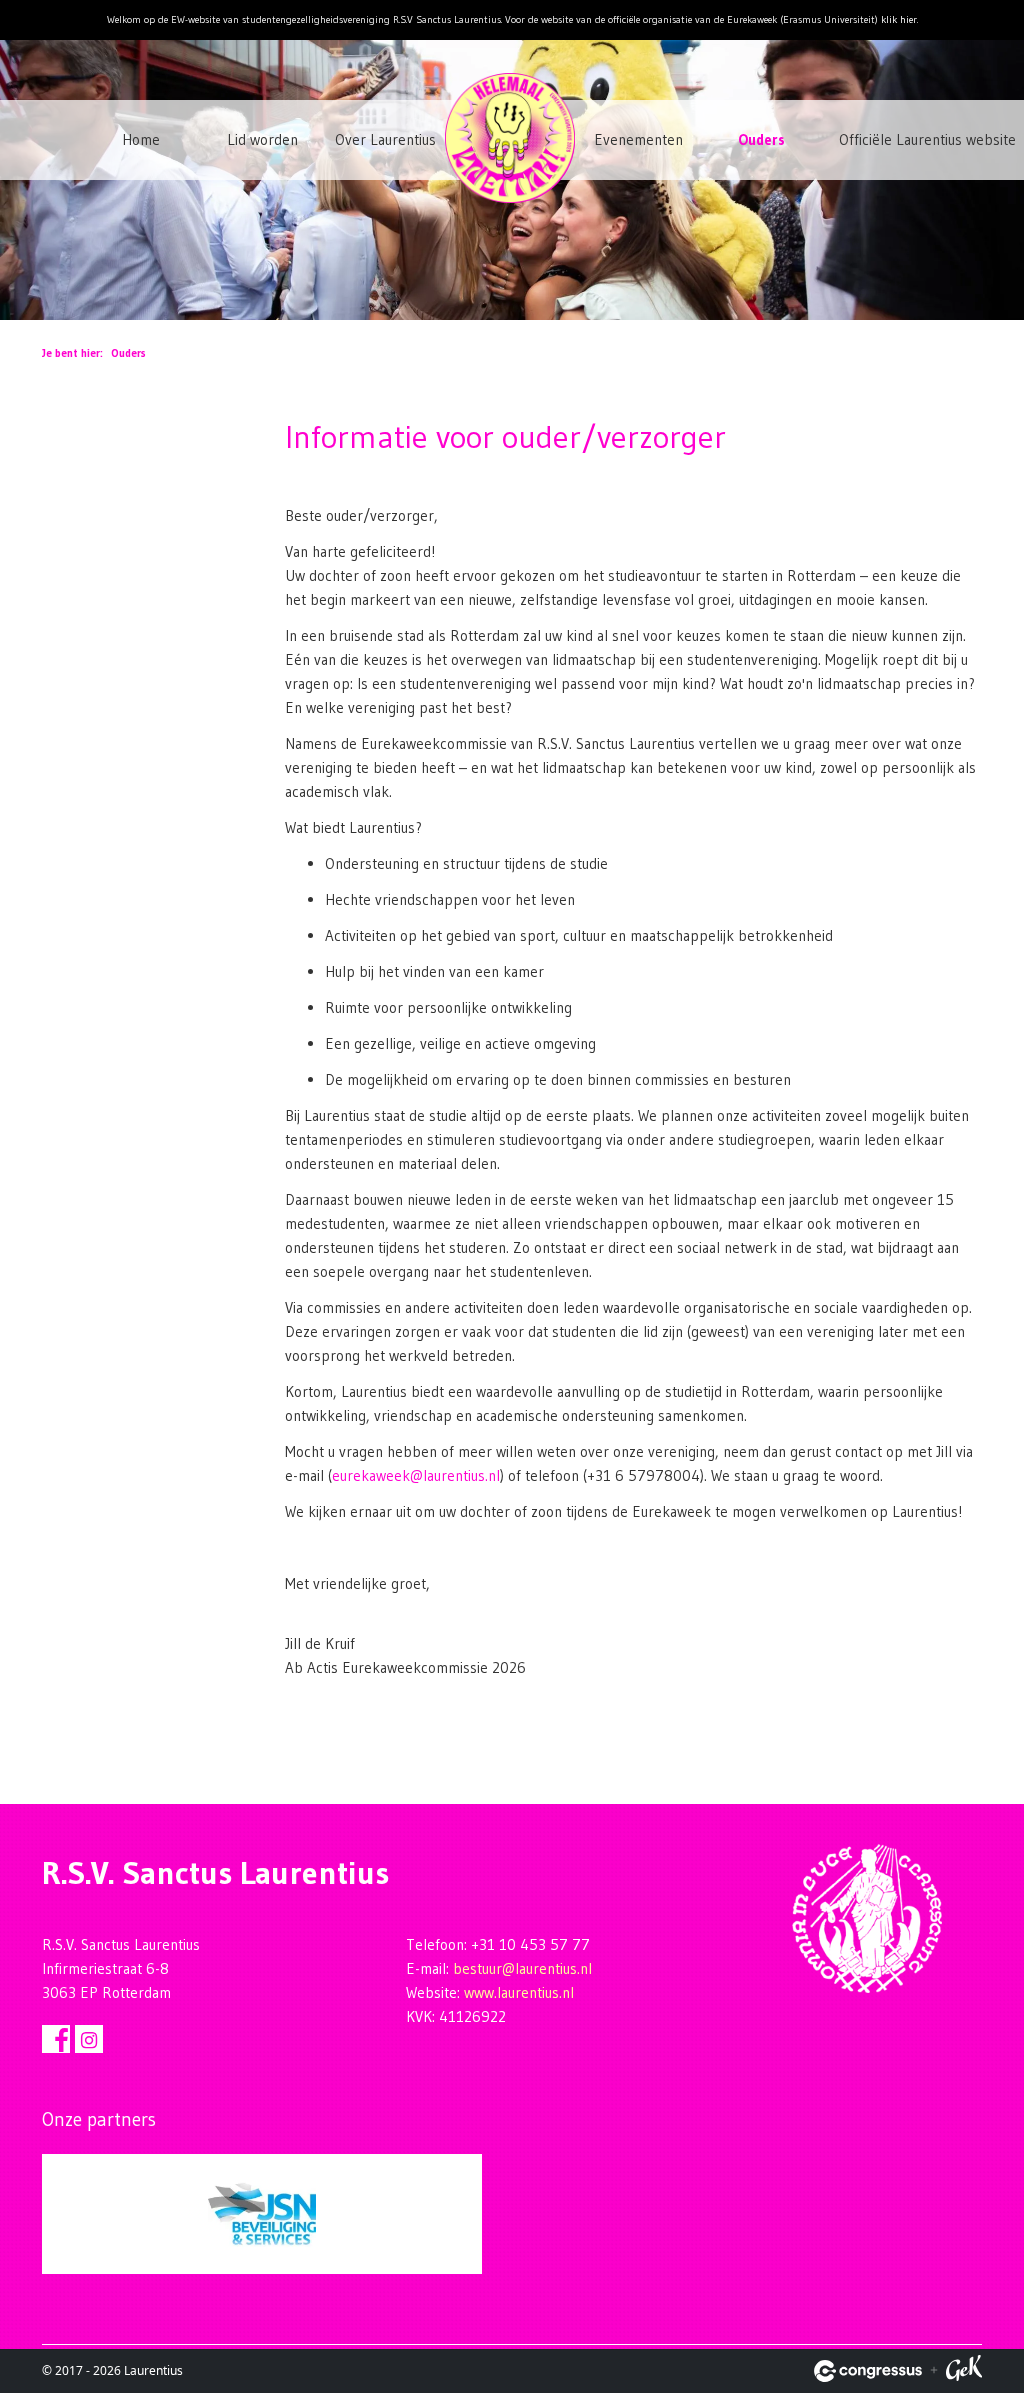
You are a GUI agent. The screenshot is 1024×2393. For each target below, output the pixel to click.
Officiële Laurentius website (891, 139)
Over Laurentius (385, 139)
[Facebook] (56, 2039)
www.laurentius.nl (519, 1992)
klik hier (899, 19)
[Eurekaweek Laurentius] (521, 172)
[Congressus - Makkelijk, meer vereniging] (868, 2371)
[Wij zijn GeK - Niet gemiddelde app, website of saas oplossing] (964, 2371)
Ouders (761, 139)
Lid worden (262, 139)
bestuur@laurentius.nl (522, 1968)
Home (141, 139)
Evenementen (638, 139)
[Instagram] (89, 2039)
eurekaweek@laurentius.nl (416, 1475)
